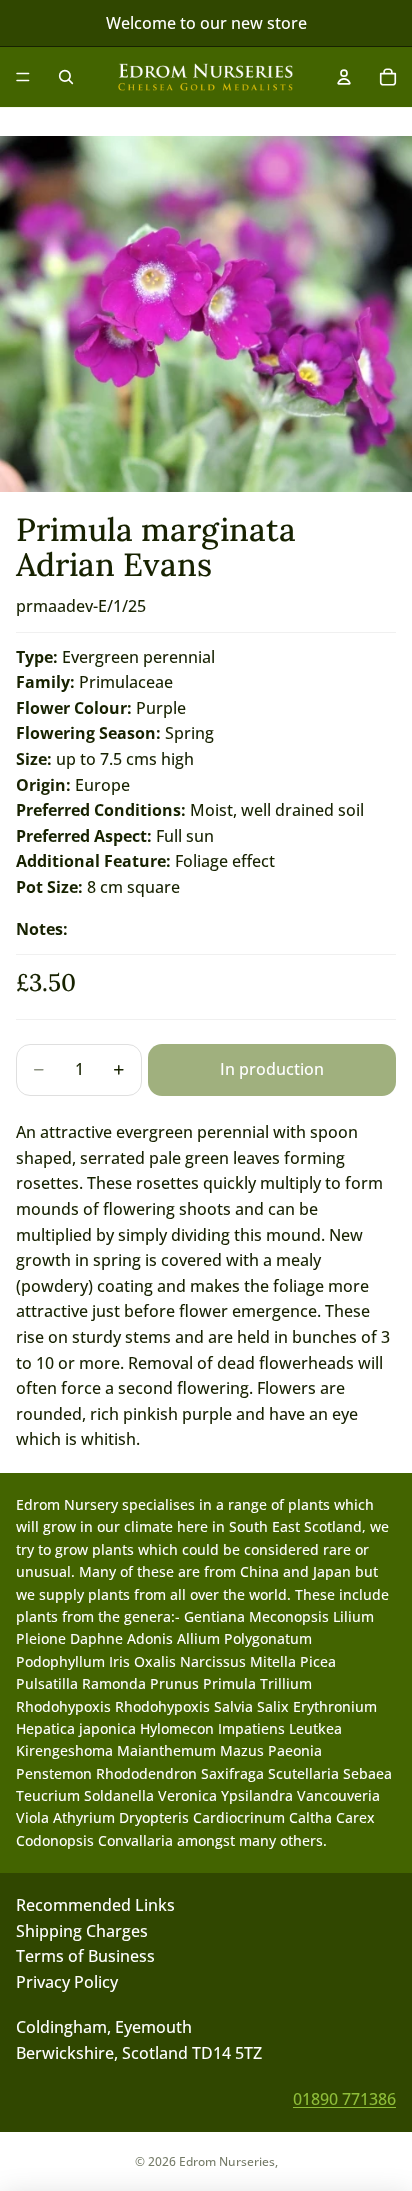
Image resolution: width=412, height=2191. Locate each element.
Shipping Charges (82, 1931)
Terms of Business (85, 1956)
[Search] (66, 77)
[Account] (344, 77)
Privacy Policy (67, 1982)
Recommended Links (95, 1905)
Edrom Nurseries (227, 2161)
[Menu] (23, 77)
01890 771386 (344, 2099)
